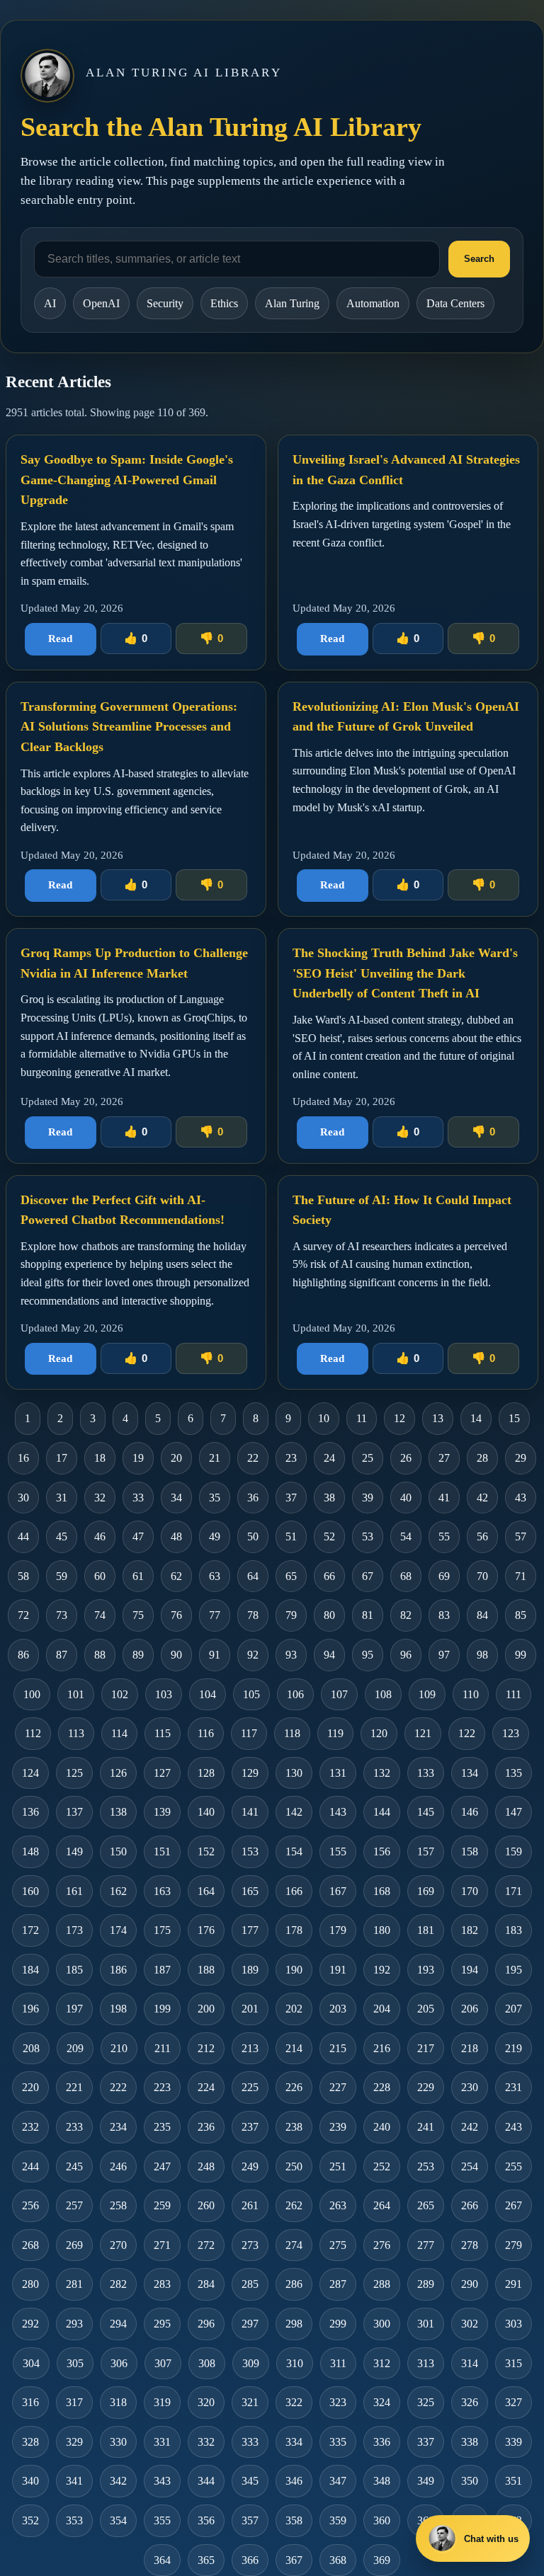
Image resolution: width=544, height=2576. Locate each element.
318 (118, 2402)
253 (426, 2166)
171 (514, 1891)
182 (470, 1930)
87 (62, 1655)
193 (426, 1970)
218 (470, 2048)
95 (368, 1655)
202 (294, 2009)
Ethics (224, 303)
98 (482, 1655)
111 (514, 1694)
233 (74, 2127)
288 (382, 2284)
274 (294, 2245)
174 (118, 1930)
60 (100, 1576)
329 (74, 2442)
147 (514, 1812)
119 (335, 1733)
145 (426, 1812)
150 (118, 1851)
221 (74, 2087)
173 (74, 1930)
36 (253, 1498)
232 (30, 2127)
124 (30, 1773)
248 (206, 2166)
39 (368, 1498)
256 (30, 2205)
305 (75, 2363)
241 (426, 2127)
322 (294, 2402)
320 (206, 2402)
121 (423, 1733)
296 (206, 2324)
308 (207, 2363)
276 (382, 2245)
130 (294, 1773)
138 (118, 1812)
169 (426, 1891)
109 (427, 1694)
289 (426, 2284)
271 (162, 2245)
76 (176, 1615)
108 (383, 1694)
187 (162, 1970)
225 (250, 2087)
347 (338, 2481)
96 (406, 1655)
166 (294, 1891)
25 (368, 1458)
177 (250, 1930)
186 (118, 1970)
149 (74, 1851)
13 (438, 1418)
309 (251, 2363)
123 (511, 1733)
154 (294, 1851)
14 (476, 1418)
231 (514, 2087)
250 (294, 2166)
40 (406, 1498)
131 (338, 1773)
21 (215, 1458)
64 (253, 1576)
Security (165, 303)
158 (470, 1851)
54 (406, 1536)
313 (426, 2363)
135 (514, 1773)
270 (118, 2245)
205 (426, 2009)
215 (338, 2048)
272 (206, 2245)
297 (250, 2324)
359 (338, 2520)
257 (74, 2205)
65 (291, 1576)
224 (206, 2087)
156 (382, 1851)
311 (338, 2363)
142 (294, 1812)
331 (162, 2442)
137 (74, 1812)
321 (250, 2402)
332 (206, 2442)
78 (253, 1615)
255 (514, 2166)
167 (338, 1891)
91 (215, 1655)
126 (118, 1773)
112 (33, 1733)
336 (382, 2442)
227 (338, 2087)
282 (118, 2284)
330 (118, 2442)
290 (470, 2284)
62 (176, 1576)
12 (399, 1418)
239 (338, 2127)
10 (324, 1418)
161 (74, 1891)
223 (162, 2087)
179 (338, 1930)
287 (338, 2284)
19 (138, 1458)
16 (23, 1458)
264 (382, 2205)
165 (250, 1891)
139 (162, 1812)
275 (338, 2245)
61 (138, 1576)
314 (470, 2363)
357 (250, 2520)
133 (426, 1773)
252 (382, 2166)
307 (163, 2363)
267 (514, 2205)
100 (32, 1694)
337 (426, 2442)
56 (482, 1536)
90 (176, 1655)
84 (482, 1615)
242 (470, 2127)
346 (294, 2481)
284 (206, 2284)
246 (118, 2166)
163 (162, 1891)
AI (50, 303)
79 (291, 1615)
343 (162, 2481)
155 (338, 1851)
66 (329, 1576)
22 (253, 1458)
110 (471, 1694)
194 (470, 1970)
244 (30, 2166)
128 (206, 1773)
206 (470, 2009)
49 (215, 1536)
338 (470, 2442)
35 (215, 1498)
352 (30, 2520)
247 (162, 2166)
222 (118, 2087)
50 (253, 1536)
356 (206, 2520)
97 (444, 1655)
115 (163, 1733)
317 (74, 2402)
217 (426, 2048)
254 (470, 2166)
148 (30, 1851)
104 (208, 1694)
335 (338, 2442)
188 (206, 1970)
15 (514, 1418)
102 (120, 1694)
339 (514, 2442)
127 (162, 1773)
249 (250, 2166)
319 (162, 2402)
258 (118, 2205)
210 (119, 2048)
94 (329, 1655)
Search (479, 259)
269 (74, 2245)
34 (176, 1498)
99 (521, 1655)
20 (176, 1458)
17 (62, 1458)
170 (470, 1891)
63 (215, 1576)
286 (294, 2284)
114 (119, 1733)
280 (30, 2284)
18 (100, 1458)
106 (295, 1694)
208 (31, 2048)
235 (162, 2127)
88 (100, 1655)
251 (338, 2166)
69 (444, 1576)
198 (118, 2009)
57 (521, 1536)
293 (74, 2324)
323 (338, 2402)
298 (294, 2324)
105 (251, 1694)
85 (521, 1615)
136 (30, 1812)
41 (444, 1498)
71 (521, 1576)
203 (338, 2009)
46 (100, 1536)
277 (426, 2245)
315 (514, 2363)
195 (514, 1970)
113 (76, 1733)
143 (338, 1812)
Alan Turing (292, 303)
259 (162, 2205)
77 (215, 1615)
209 (75, 2048)
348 (382, 2481)
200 (206, 2009)
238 (294, 2127)
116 (206, 1733)
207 (514, 2009)
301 (426, 2324)
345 (250, 2481)
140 (206, 1812)
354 (118, 2520)
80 (329, 1615)
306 (119, 2363)
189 (250, 1970)
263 (338, 2205)
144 (382, 1812)
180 (382, 1930)
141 (250, 1812)
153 (250, 1851)
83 (444, 1615)
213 (250, 2048)
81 (368, 1615)
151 (162, 1851)
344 (206, 2481)
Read (60, 639)
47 (138, 1536)
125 (74, 1773)
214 (294, 2048)
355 (162, 2520)
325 (426, 2402)
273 (250, 2245)
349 (426, 2481)
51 (291, 1536)
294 (118, 2324)
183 (514, 1930)
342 (118, 2481)
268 (30, 2245)
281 (74, 2284)
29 (521, 1458)
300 (382, 2324)
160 (30, 1891)
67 (368, 1576)
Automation (373, 303)
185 (74, 1970)
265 (426, 2205)
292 (30, 2324)
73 (62, 1615)
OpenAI (101, 303)
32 (100, 1498)
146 (470, 1812)
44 (23, 1536)
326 (470, 2402)
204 (382, 2009)
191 (338, 1970)
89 (138, 1655)
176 (206, 1930)
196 (30, 2009)
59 (62, 1576)
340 (30, 2481)
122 (467, 1733)
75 (138, 1615)
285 (250, 2284)
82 (406, 1615)
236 (206, 2127)
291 (514, 2284)
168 (382, 1891)
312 (382, 2363)
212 (206, 2048)
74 (100, 1615)
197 (74, 2009)
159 (514, 1851)
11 (362, 1418)
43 (521, 1498)
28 (482, 1458)
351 (514, 2481)
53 (368, 1536)
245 (74, 2166)
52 (329, 1536)
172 (30, 1930)
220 (30, 2087)
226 (294, 2087)
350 (470, 2481)
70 (482, 1576)
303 (514, 2324)
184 (30, 1970)
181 (426, 1930)
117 (249, 1733)
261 (250, 2205)
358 (294, 2520)
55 (444, 1536)
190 (294, 1970)
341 (74, 2481)
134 (470, 1773)
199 (162, 2009)
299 (338, 2324)
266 (470, 2205)
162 (118, 1891)
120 (379, 1733)
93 (291, 1655)
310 (295, 2363)
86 (23, 1655)
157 (426, 1851)
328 (30, 2442)
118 (292, 1733)
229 (426, 2087)
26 (406, 1458)
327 (514, 2402)
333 (250, 2442)
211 (163, 2048)
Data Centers (455, 303)
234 (118, 2127)
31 (62, 1498)
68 (406, 1576)
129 (250, 1773)
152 (206, 1851)
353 (74, 2520)
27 (444, 1458)
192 (382, 1970)
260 (206, 2205)
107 (339, 1694)
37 (291, 1498)
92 (253, 1655)
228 (382, 2087)
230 (470, 2087)
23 (291, 1458)
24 (329, 1458)
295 (162, 2324)
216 (382, 2048)
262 (294, 2205)
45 (62, 1536)
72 (23, 1615)
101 (76, 1694)
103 (164, 1694)
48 (176, 1536)
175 (162, 1930)
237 (250, 2127)
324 (382, 2402)
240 (382, 2127)
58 (23, 1576)
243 (514, 2127)
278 (470, 2245)
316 (30, 2402)
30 (23, 1498)
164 (206, 1891)
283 (162, 2284)
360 (382, 2520)
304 (31, 2363)
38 (329, 1498)
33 (138, 1498)
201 (250, 2009)
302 (470, 2324)
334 (294, 2442)
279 (514, 2245)
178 (294, 1930)
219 (514, 2048)
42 (482, 1498)
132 (382, 1773)
